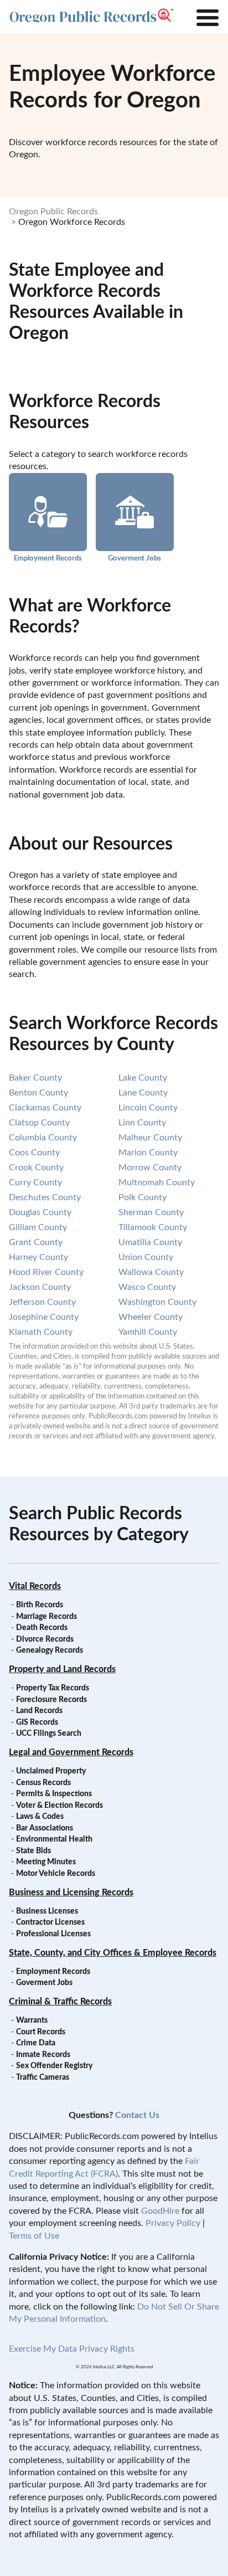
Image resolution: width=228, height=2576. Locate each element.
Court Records (41, 2032)
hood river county (46, 1272)
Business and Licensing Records (71, 1893)
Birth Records (40, 1605)
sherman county (151, 1212)
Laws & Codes (40, 1817)
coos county (34, 1153)
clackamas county (45, 1108)
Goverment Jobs (134, 558)
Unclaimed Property (51, 1771)
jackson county (40, 1287)
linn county (142, 1123)
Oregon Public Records (53, 212)
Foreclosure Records (51, 1700)
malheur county (150, 1138)
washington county (157, 1302)
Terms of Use (34, 2236)
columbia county (43, 1138)
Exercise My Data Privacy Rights (72, 2349)
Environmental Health (54, 1839)
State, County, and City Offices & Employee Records (113, 1953)
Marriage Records (46, 1617)
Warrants (32, 2020)
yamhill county (148, 1332)
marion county (148, 1153)
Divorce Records (45, 1639)
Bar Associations (45, 1828)
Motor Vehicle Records (56, 1874)
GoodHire (160, 2211)
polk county (142, 1197)
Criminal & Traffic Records (60, 2002)
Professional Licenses (53, 1934)
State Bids (33, 1851)
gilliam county (38, 1227)
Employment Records (48, 558)
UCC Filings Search (49, 1734)
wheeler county (151, 1317)
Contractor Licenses (50, 1922)
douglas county (40, 1212)
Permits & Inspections (54, 1794)
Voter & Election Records (59, 1806)
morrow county (150, 1168)
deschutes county (45, 1197)
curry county (35, 1182)
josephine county (44, 1317)
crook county (36, 1168)
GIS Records (37, 1723)
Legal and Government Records (71, 1752)
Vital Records (35, 1586)
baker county (35, 1078)
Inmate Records (43, 2055)
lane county (143, 1093)
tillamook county (153, 1227)
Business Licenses (47, 1911)
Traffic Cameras (43, 2078)
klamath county (41, 1332)
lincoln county (148, 1108)
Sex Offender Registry (54, 2066)
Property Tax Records (53, 1688)
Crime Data (36, 2043)
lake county (143, 1078)
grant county (36, 1242)
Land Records (39, 1711)
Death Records (42, 1628)
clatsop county (39, 1123)
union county (146, 1257)
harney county (38, 1257)
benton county (38, 1093)
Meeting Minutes (46, 1862)
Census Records (43, 1783)
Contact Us (137, 2115)
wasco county (147, 1287)
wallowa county (151, 1272)
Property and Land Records (62, 1669)
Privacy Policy (173, 2223)
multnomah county (157, 1182)
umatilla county (150, 1242)
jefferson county (42, 1302)
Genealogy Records (50, 1651)
